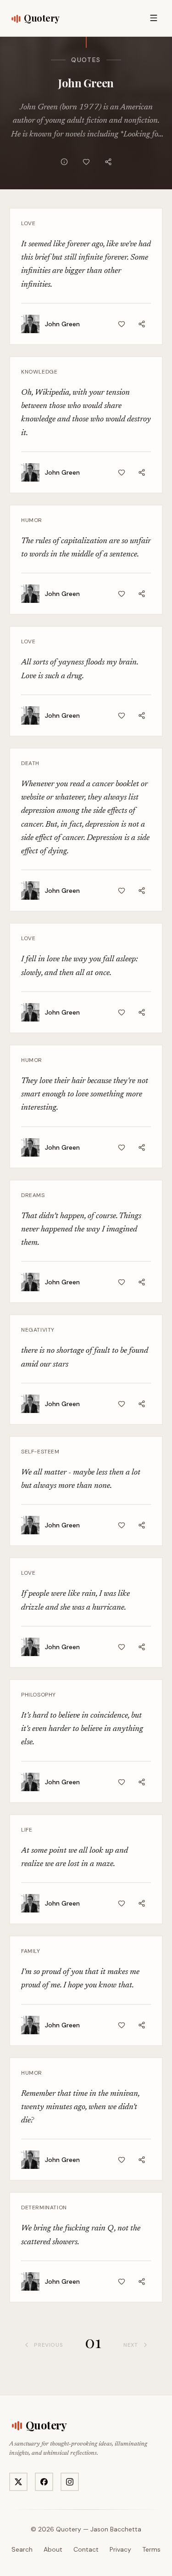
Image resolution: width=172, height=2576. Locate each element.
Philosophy (39, 1695)
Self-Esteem (40, 1452)
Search (22, 2549)
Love (28, 223)
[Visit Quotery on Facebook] (44, 2482)
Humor (32, 520)
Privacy (120, 2549)
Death (30, 763)
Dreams (33, 1195)
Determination (44, 2207)
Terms (151, 2549)
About (53, 2549)
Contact (86, 2549)
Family (31, 1951)
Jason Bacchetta (116, 2529)
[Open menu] (154, 18)
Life (27, 1830)
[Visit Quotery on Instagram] (70, 2482)
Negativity (38, 1330)
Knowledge (39, 372)
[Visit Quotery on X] (18, 2482)
